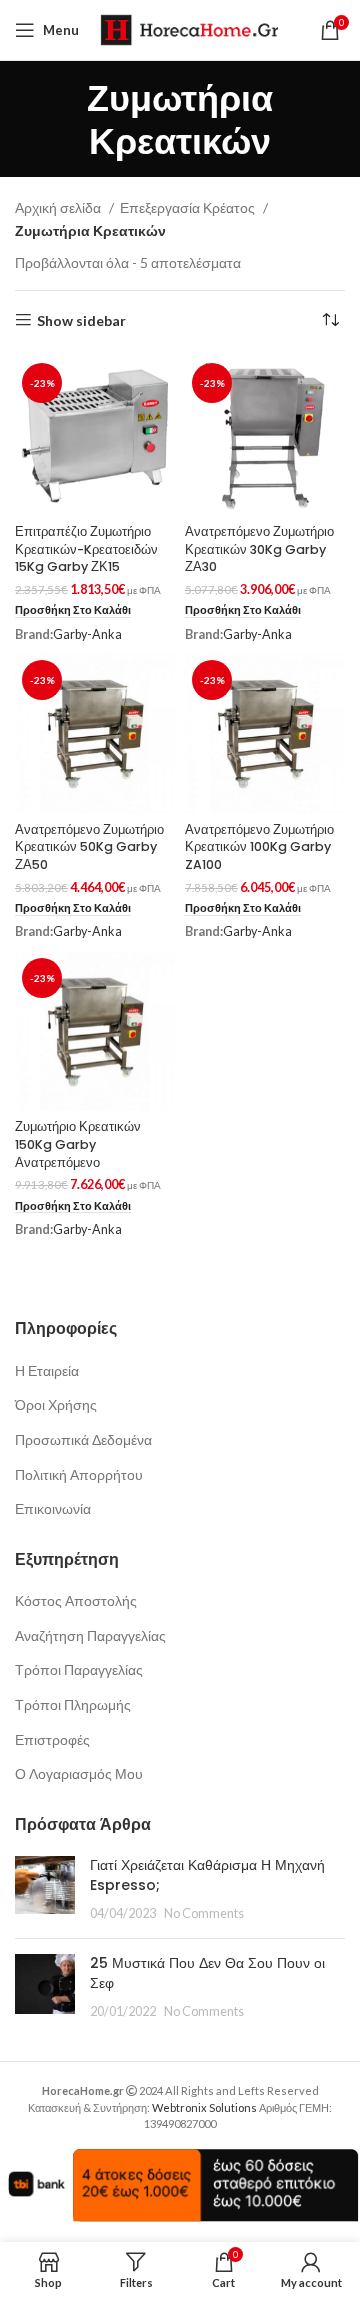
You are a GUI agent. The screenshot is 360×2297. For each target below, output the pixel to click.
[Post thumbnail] (45, 1889)
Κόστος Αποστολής (76, 1600)
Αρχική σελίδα (59, 207)
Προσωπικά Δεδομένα (83, 1439)
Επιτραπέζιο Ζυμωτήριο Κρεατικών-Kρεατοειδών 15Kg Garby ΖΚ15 (86, 549)
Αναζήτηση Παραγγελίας (90, 1635)
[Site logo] (188, 28)
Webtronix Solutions (204, 2107)
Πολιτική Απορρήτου (79, 1474)
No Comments (204, 1913)
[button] (73, 610)
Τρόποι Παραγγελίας (79, 1669)
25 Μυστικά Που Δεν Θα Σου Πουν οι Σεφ (207, 1973)
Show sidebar (81, 320)
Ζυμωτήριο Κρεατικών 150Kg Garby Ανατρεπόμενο (78, 1144)
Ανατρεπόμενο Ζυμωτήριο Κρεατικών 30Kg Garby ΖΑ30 (259, 549)
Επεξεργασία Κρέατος (189, 207)
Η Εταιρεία (47, 1370)
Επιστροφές (52, 1739)
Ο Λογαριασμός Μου (79, 1773)
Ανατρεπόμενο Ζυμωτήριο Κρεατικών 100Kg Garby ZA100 (259, 847)
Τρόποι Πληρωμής (73, 1704)
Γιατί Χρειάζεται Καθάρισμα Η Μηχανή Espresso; (207, 1875)
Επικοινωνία (53, 1508)
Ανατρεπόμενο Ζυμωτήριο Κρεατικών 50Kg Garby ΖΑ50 (89, 847)
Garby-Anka (87, 634)
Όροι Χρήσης (56, 1404)
